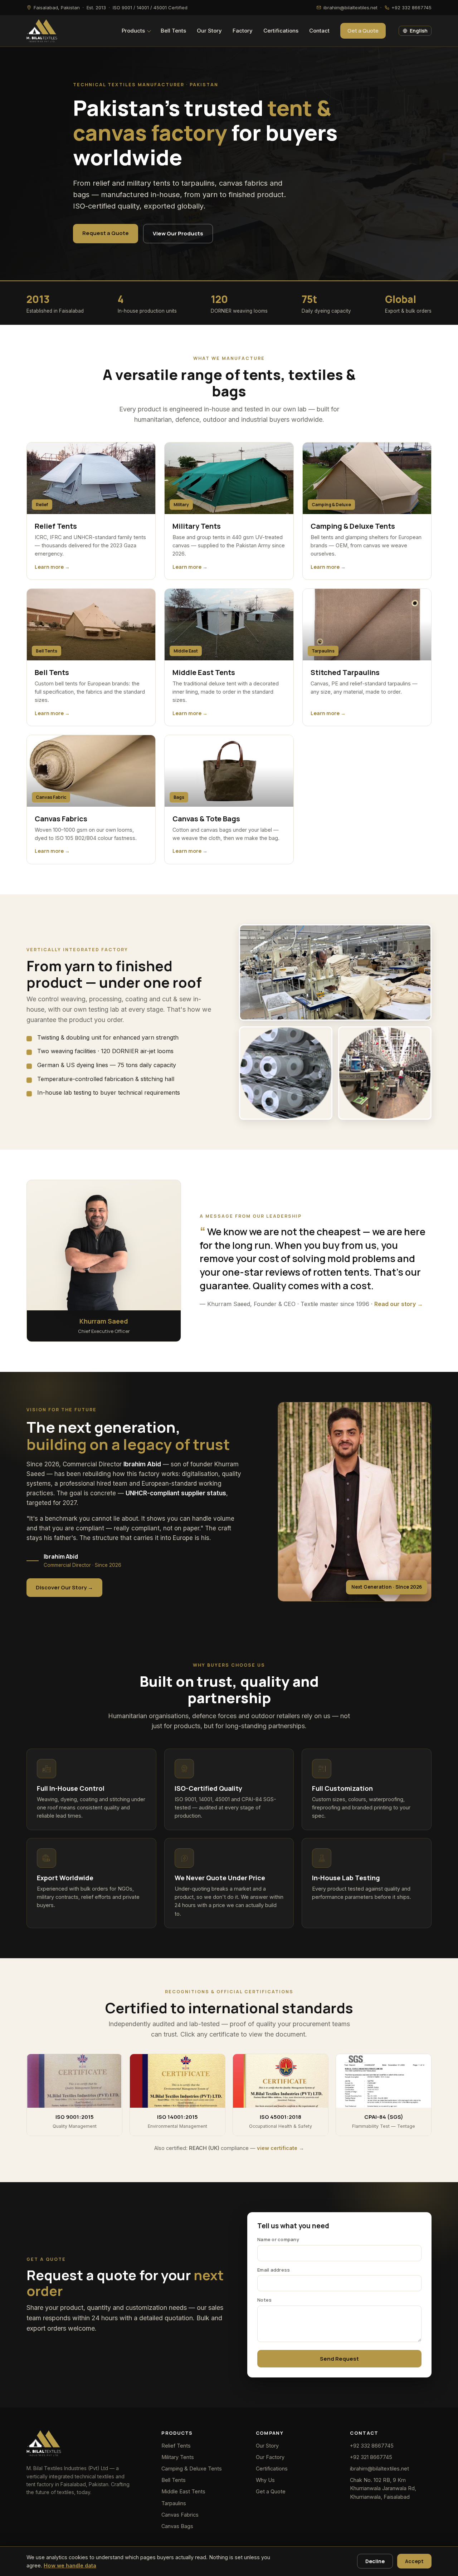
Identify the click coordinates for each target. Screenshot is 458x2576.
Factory (243, 31)
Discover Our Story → (64, 1587)
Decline (375, 2561)
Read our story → (399, 1304)
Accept (414, 2561)
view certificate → (281, 2148)
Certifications (281, 31)
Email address (274, 2270)
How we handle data (70, 2565)
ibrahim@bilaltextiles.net (379, 2469)
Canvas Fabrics (180, 2515)
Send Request (339, 2359)
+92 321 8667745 (371, 2457)
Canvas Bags (177, 2526)
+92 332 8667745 (372, 2446)
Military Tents (178, 2457)
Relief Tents (176, 2446)
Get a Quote (363, 31)
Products (133, 31)
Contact (319, 31)
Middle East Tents (183, 2491)
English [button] (419, 31)
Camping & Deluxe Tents (192, 2469)
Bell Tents (173, 31)
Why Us (265, 2480)
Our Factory (270, 2457)
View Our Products (178, 233)
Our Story (209, 31)
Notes (264, 2300)
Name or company (278, 2239)
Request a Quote (106, 233)
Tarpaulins (174, 2503)
